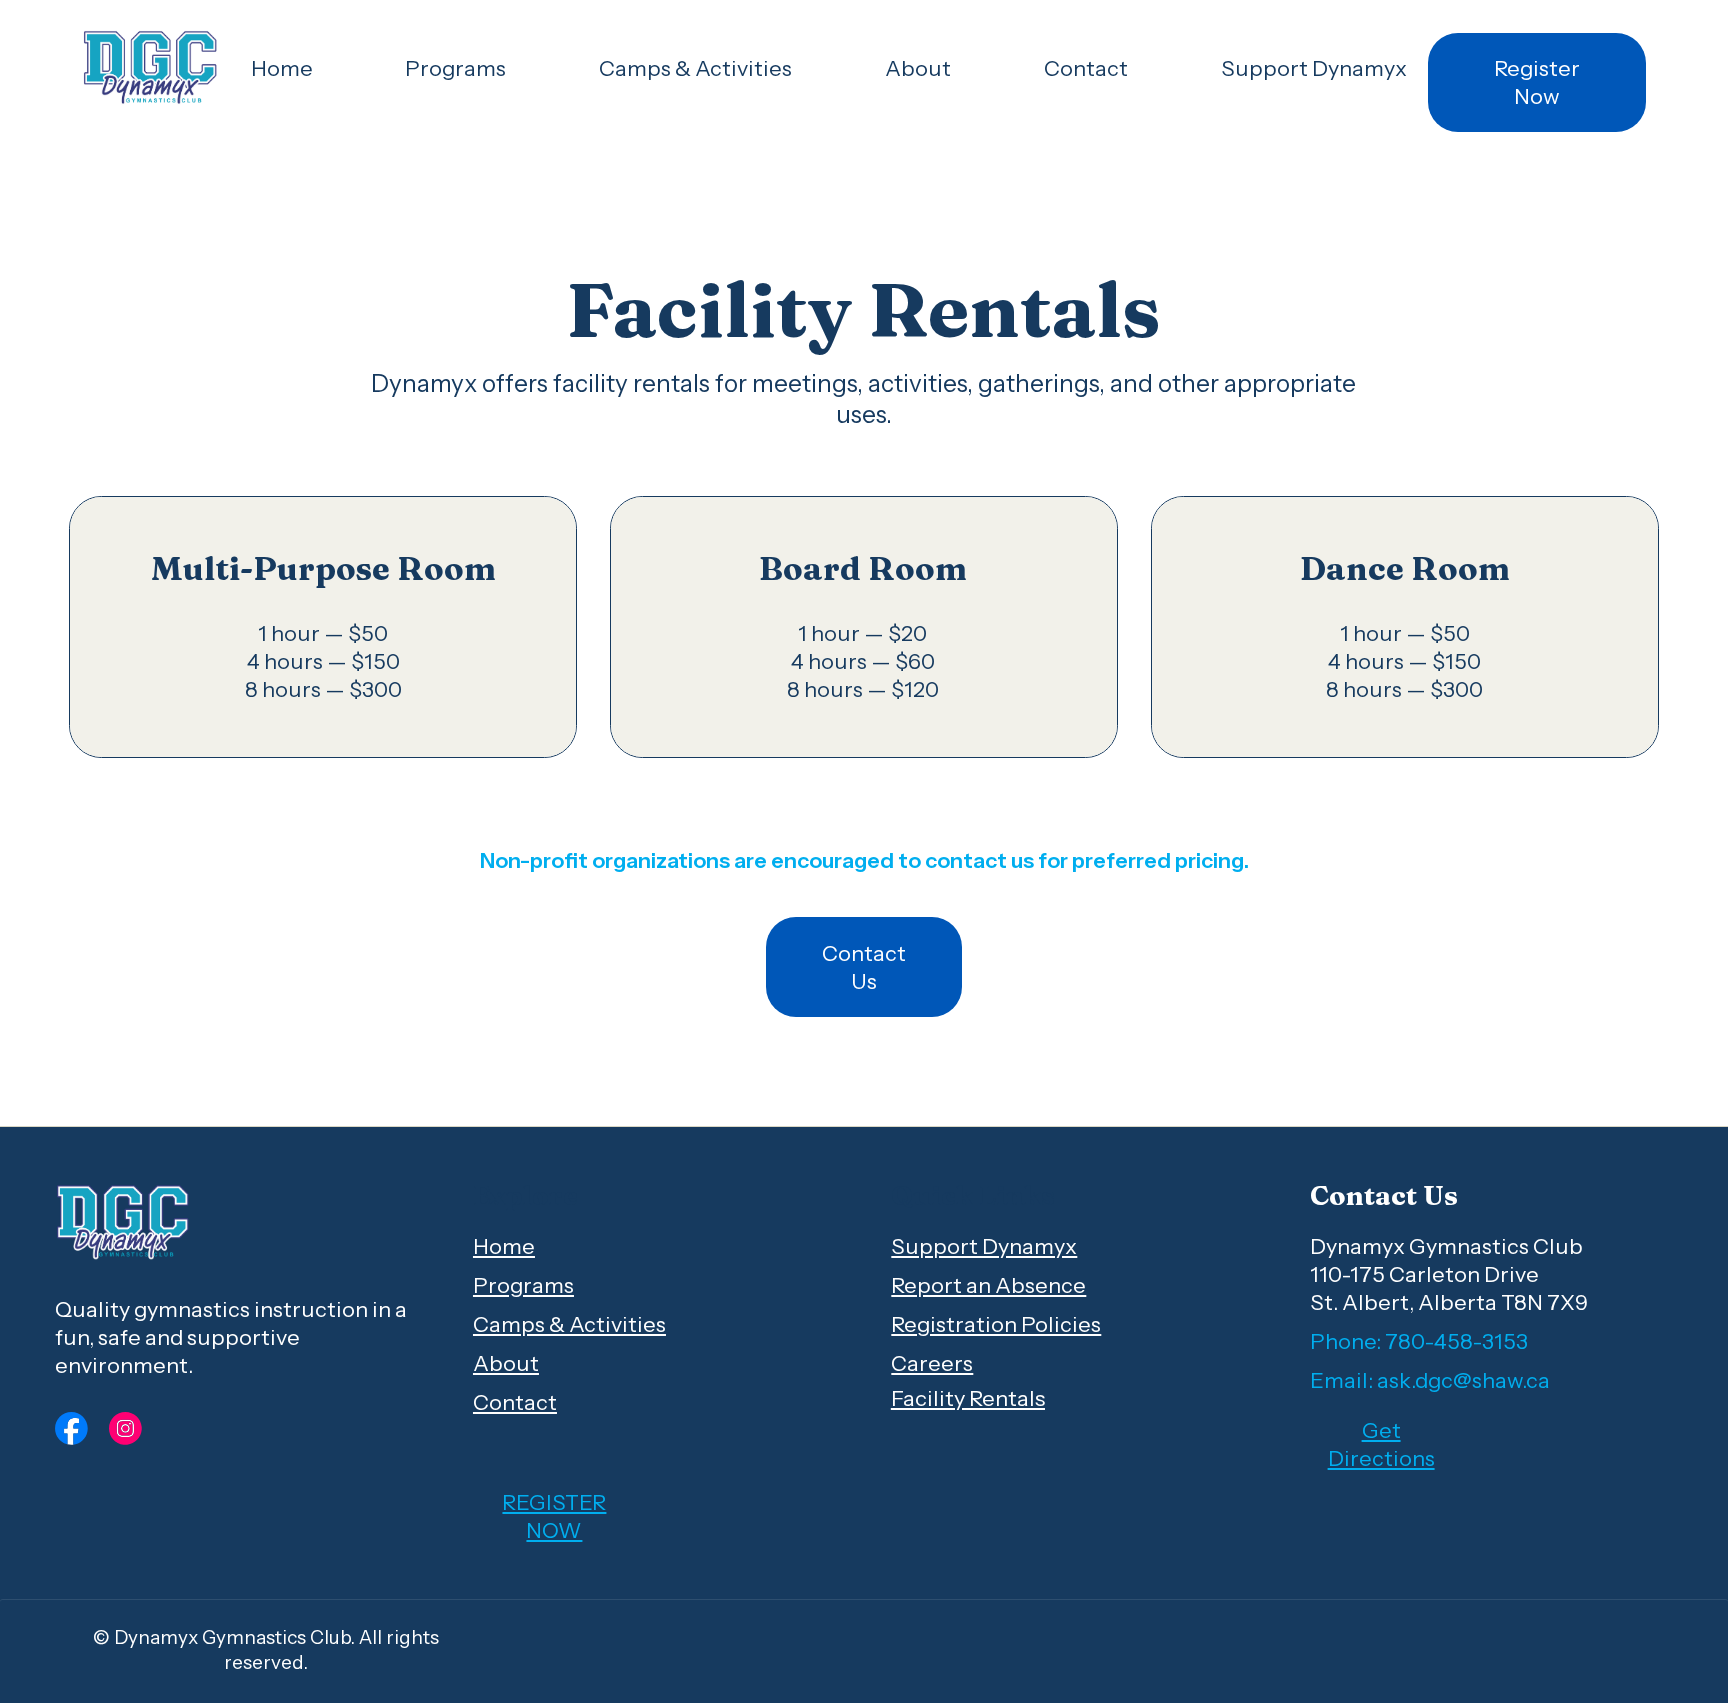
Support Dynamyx (984, 1246)
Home (504, 1246)
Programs (523, 1285)
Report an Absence (988, 1285)
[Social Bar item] (71, 1428)
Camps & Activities (569, 1324)
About (506, 1363)
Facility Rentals (968, 1398)
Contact (515, 1402)
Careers (932, 1363)
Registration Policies (996, 1324)
